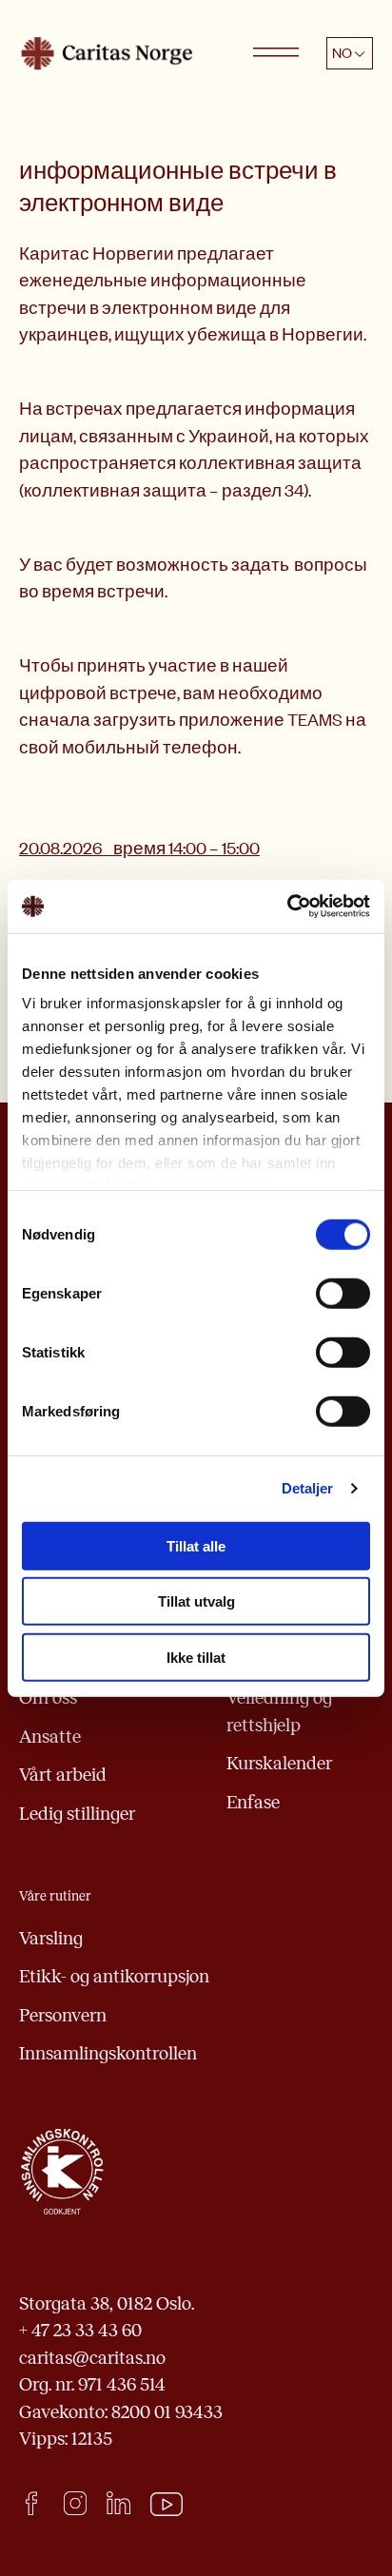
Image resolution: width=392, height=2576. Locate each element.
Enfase (253, 1802)
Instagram (75, 2503)
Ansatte (50, 1737)
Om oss (48, 1698)
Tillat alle (196, 1545)
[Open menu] (276, 53)
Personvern (63, 2015)
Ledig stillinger (77, 1814)
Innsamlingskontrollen (108, 2053)
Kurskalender (279, 1763)
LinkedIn (118, 2503)
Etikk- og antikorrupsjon (114, 1976)
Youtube (167, 2505)
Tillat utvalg (196, 1601)
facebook (31, 2503)
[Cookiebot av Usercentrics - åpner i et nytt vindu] (287, 907)
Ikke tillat (196, 1657)
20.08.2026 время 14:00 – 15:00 (139, 848)
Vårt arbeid (63, 1775)
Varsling (51, 1938)
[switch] (343, 1293)
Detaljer (308, 1488)
